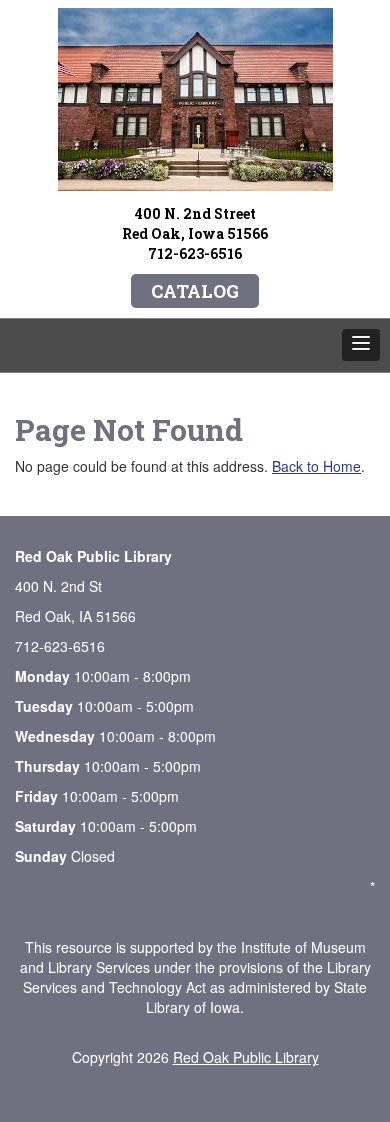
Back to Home (316, 466)
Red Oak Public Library (246, 1057)
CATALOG (195, 291)
